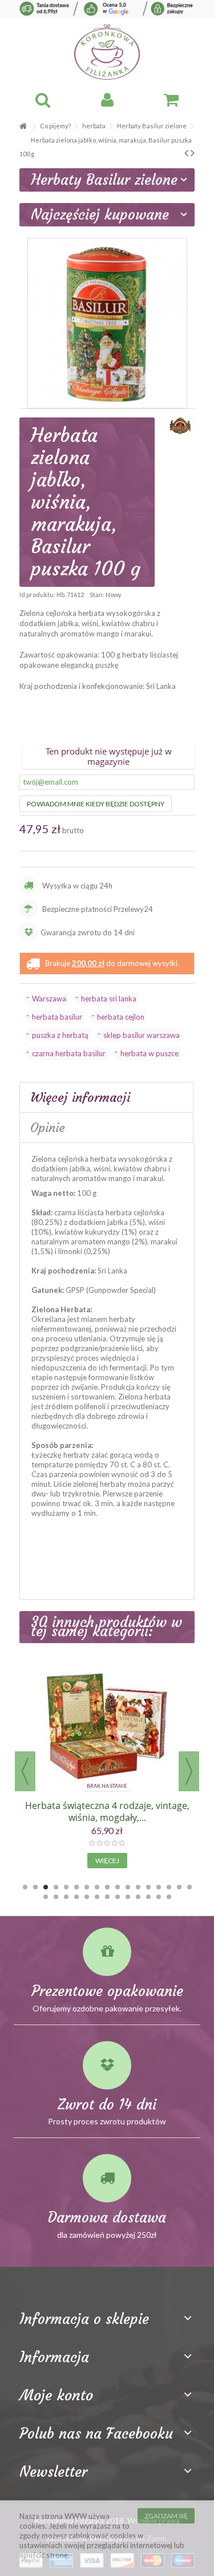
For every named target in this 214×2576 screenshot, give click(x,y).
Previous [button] (25, 1771)
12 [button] (138, 1887)
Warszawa (49, 999)
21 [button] (76, 1897)
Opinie (48, 1127)
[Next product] (193, 152)
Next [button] (189, 1771)
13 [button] (148, 1887)
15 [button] (169, 1887)
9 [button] (107, 1887)
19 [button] (56, 1897)
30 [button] (169, 1897)
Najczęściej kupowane (100, 215)
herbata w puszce (150, 1053)
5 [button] (66, 1887)
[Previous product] (186, 152)
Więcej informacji (80, 1097)
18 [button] (46, 1897)
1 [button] (25, 1887)
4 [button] (56, 1887)
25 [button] (118, 1897)
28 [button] (148, 1897)
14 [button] (159, 1887)
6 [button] (76, 1887)
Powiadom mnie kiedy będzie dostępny (96, 804)
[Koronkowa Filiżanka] (107, 52)
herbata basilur (57, 1017)
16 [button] (179, 1887)
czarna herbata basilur (69, 1053)
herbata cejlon (121, 1017)
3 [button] (46, 1887)
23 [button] (97, 1897)
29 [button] (159, 1897)
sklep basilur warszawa (142, 1035)
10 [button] (118, 1887)
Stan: (97, 595)
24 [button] (107, 1897)
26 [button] (128, 1897)
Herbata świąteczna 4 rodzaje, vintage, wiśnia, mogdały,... (107, 1812)
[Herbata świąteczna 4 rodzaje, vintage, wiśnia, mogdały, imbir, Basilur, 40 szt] (107, 1726)
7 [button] (87, 1887)
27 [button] (138, 1897)
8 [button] (97, 1887)
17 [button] (189, 1887)
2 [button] (35, 1887)
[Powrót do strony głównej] (23, 126)
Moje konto (56, 2395)
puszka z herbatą (60, 1035)
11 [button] (128, 1887)
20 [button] (66, 1897)
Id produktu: (37, 595)
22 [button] (87, 1897)
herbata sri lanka (109, 999)
